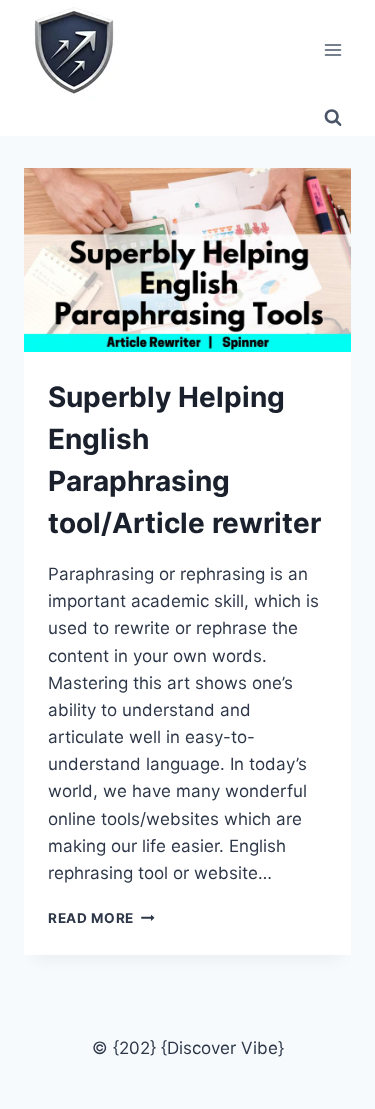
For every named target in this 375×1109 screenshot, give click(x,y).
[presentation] (187, 260)
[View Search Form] (333, 118)
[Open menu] (332, 49)
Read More (101, 918)
